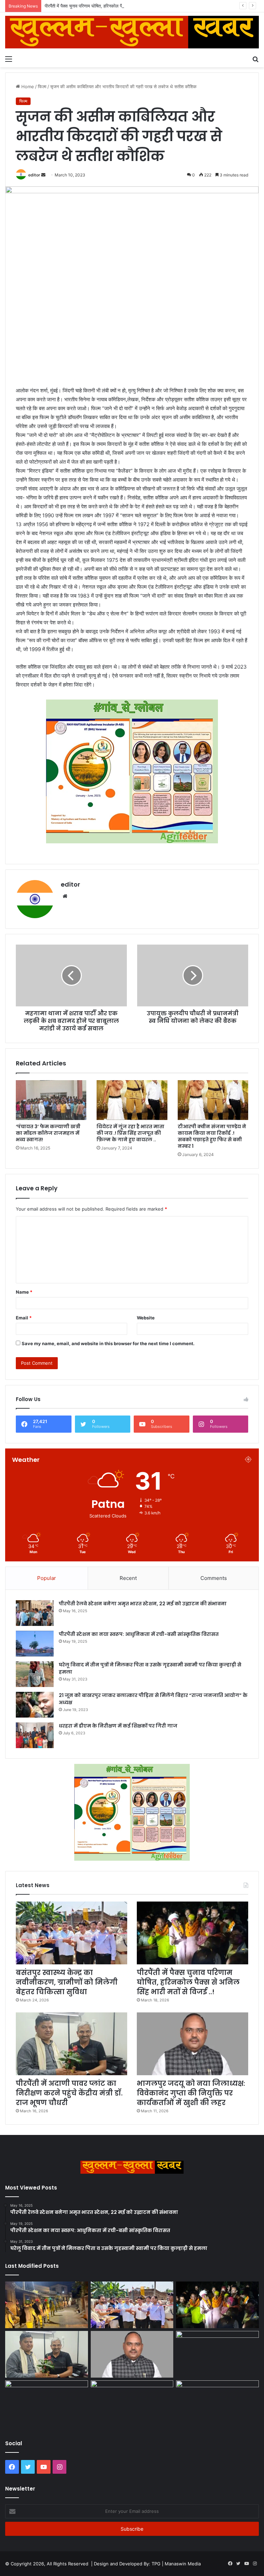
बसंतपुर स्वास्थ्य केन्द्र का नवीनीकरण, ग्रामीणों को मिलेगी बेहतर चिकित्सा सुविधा (67, 1982)
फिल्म (42, 86)
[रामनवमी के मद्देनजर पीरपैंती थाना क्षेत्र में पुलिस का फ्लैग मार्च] (47, 2305)
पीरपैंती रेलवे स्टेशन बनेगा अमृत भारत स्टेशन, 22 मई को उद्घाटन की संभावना (143, 1604)
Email (24, 1318)
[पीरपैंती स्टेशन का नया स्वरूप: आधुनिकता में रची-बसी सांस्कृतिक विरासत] (35, 1644)
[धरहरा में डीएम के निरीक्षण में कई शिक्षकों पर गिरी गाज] (35, 1735)
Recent (128, 1578)
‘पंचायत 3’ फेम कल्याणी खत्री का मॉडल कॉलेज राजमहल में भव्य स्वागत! (48, 1133)
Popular (47, 1578)
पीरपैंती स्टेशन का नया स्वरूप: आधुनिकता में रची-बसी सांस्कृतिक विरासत (139, 1634)
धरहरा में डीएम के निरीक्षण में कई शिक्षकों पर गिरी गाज (118, 1726)
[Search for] (255, 59)
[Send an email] (43, 175)
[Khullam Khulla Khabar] (132, 32)
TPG (156, 2564)
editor (34, 175)
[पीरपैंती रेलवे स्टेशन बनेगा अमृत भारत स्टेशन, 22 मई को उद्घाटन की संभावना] (35, 1613)
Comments (214, 1578)
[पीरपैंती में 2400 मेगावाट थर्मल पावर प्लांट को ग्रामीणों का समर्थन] (217, 2354)
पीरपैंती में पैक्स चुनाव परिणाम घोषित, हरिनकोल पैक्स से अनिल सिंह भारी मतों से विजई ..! (115, 6)
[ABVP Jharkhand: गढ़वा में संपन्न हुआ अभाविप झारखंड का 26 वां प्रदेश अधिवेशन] (47, 2404)
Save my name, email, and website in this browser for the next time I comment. (108, 1343)
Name (24, 1292)
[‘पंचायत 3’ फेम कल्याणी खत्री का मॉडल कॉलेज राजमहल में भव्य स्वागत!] (51, 1100)
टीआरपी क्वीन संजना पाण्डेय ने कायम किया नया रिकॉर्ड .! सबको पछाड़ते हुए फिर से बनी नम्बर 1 (212, 1136)
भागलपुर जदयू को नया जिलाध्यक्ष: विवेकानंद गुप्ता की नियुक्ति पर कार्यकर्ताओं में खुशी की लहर (191, 2093)
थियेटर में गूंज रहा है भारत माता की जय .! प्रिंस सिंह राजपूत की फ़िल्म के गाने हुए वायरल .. (130, 1133)
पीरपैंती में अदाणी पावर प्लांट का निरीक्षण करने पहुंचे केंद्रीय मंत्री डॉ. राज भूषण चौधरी (69, 2093)
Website (146, 1318)
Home (27, 86)
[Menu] (9, 59)
